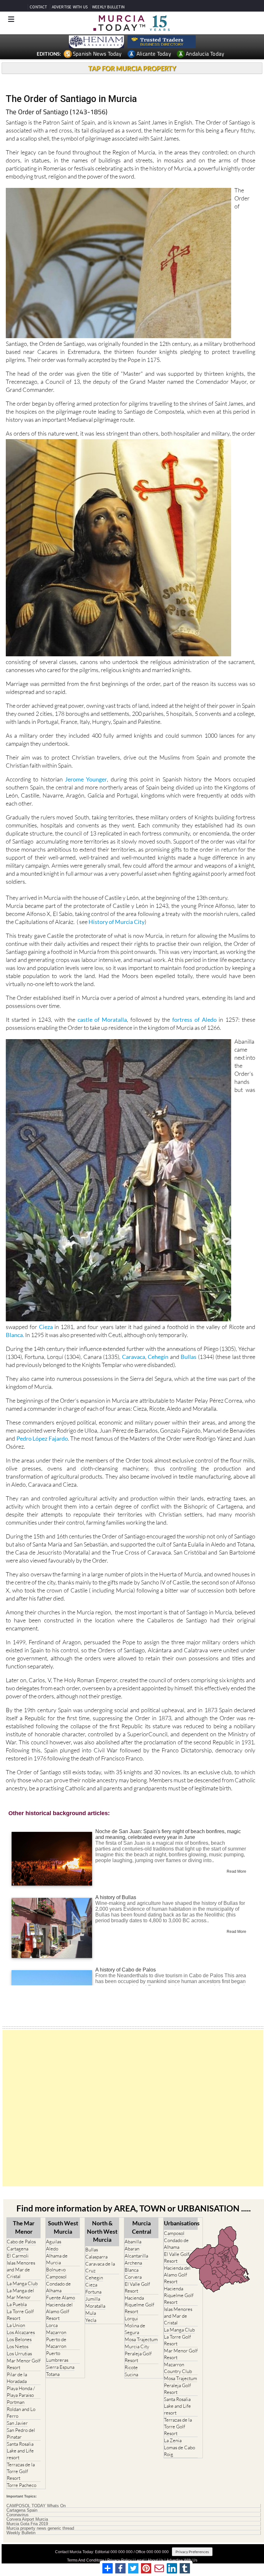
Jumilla (93, 2299)
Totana (53, 2374)
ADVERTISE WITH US (70, 7)
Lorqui (131, 2318)
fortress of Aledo (194, 1020)
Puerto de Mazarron (56, 2343)
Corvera (133, 2277)
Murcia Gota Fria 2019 (27, 2524)
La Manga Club (22, 2283)
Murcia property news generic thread (40, 2528)
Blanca (132, 2270)
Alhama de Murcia (57, 2259)
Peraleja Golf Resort (138, 2357)
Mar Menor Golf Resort (24, 2364)
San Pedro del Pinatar (21, 2433)
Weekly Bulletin (21, 2533)
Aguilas (54, 2242)
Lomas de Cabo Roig (179, 2451)
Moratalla (95, 2306)
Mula (91, 2313)
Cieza (47, 1327)
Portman (16, 2402)
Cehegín (158, 1357)
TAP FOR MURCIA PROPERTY (132, 68)
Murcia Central (142, 2227)
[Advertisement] (133, 2108)
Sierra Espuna (60, 2367)
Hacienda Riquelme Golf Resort (139, 2305)
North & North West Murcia (102, 2231)
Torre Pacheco (22, 2485)
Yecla (91, 2320)
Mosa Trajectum (141, 2339)
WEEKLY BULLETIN (108, 7)
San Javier (17, 2423)
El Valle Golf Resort (137, 2287)
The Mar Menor (24, 2227)
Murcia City (137, 2346)
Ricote (131, 2367)
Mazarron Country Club (178, 2368)
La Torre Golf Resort (20, 2315)
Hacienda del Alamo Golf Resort (59, 2311)
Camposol (56, 2277)
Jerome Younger (86, 779)
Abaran (132, 2249)
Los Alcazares (21, 2332)
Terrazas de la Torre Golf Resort (21, 2471)
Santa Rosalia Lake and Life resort (20, 2451)
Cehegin (94, 2278)
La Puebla (17, 2304)
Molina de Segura (135, 2329)
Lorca (52, 2325)
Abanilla (133, 2242)
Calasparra (96, 2257)
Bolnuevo (56, 2270)
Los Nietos (18, 2346)
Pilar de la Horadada (17, 2378)
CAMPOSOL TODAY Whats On (36, 2506)
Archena (133, 2263)
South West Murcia (63, 2227)
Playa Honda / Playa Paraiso (21, 2392)
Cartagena (18, 2249)
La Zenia (173, 2440)
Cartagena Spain (22, 2510)
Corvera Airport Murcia (27, 2519)
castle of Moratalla (102, 1020)
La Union (16, 2325)
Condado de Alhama (58, 2287)
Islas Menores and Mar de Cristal (21, 2270)
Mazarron (56, 2332)
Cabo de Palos (21, 2242)
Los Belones (19, 2339)
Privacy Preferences (192, 2552)
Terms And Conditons (86, 2560)
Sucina (131, 2374)
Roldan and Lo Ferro (21, 2413)
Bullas (189, 1357)
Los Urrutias (19, 2354)
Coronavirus (18, 2515)
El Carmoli (18, 2256)
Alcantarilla (136, 2256)
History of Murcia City (117, 922)
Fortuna (93, 2292)
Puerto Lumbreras (57, 2357)
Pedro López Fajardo (42, 1438)
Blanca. (15, 1335)
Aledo (52, 2249)
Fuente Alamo (61, 2298)
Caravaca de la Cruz (100, 2267)
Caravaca (134, 1357)
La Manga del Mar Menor (20, 2294)
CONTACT (38, 7)
